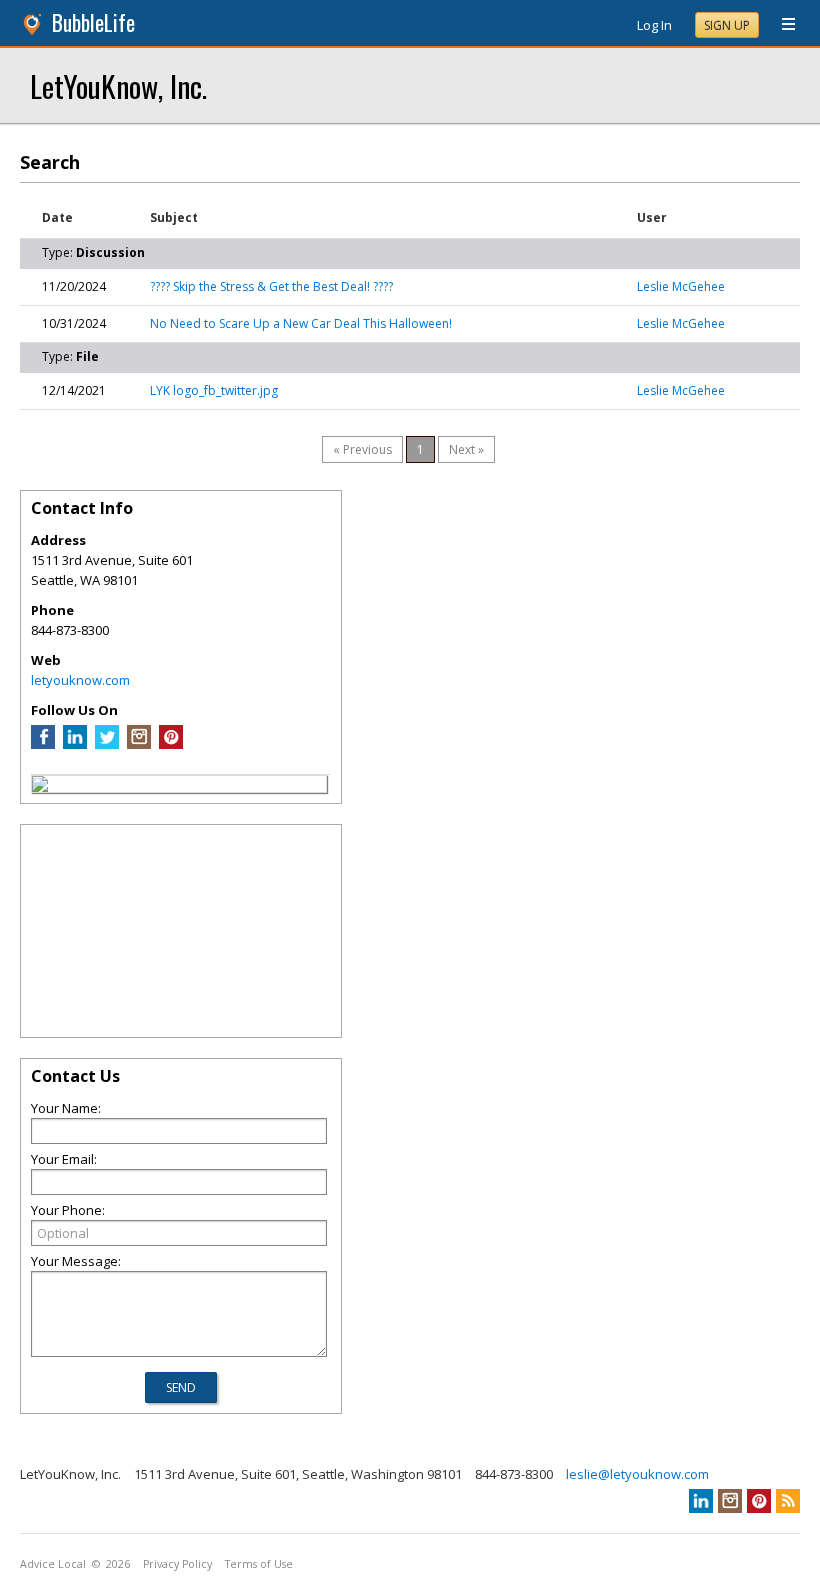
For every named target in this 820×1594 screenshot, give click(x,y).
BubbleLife (93, 22)
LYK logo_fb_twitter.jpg (214, 390)
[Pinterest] (171, 744)
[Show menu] (781, 25)
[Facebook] (43, 744)
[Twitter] (107, 744)
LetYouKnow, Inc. (118, 85)
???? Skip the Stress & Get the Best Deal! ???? (271, 286)
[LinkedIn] (75, 744)
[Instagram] (139, 744)
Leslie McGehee (681, 286)
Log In (654, 25)
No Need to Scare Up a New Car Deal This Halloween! (301, 323)
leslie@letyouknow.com (637, 1474)
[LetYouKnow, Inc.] (40, 787)
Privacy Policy (177, 1564)
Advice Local (53, 1564)
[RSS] (788, 1501)
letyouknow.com (80, 680)
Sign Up (727, 25)
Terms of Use (259, 1564)
